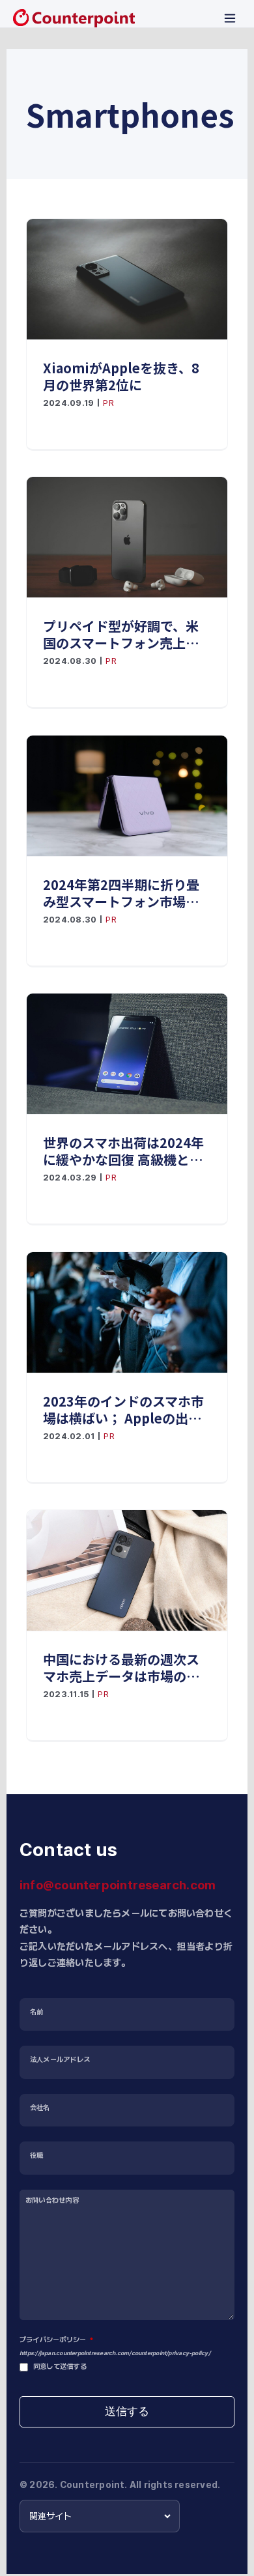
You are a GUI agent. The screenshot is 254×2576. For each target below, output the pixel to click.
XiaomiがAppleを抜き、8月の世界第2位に (121, 377)
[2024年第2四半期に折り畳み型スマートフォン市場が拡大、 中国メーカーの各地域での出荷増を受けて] (127, 796)
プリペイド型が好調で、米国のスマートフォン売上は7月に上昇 (125, 635)
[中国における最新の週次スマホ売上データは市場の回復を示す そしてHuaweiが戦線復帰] (127, 1570)
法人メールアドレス (60, 2060)
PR (108, 403)
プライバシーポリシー (56, 2340)
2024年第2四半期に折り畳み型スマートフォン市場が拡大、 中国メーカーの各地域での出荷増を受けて (123, 893)
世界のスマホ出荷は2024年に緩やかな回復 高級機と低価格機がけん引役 (123, 1151)
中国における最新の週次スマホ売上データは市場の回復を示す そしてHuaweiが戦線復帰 (121, 1668)
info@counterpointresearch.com (118, 1885)
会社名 (40, 2108)
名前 (36, 2012)
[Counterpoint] (74, 18)
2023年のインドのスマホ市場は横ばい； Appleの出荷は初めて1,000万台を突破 (123, 1410)
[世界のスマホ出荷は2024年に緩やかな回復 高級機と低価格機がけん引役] (127, 1054)
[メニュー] (230, 18)
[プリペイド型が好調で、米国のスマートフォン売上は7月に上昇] (127, 537)
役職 (36, 2155)
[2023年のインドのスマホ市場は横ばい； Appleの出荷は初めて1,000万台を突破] (127, 1312)
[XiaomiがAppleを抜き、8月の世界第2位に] (127, 279)
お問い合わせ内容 (52, 2200)
